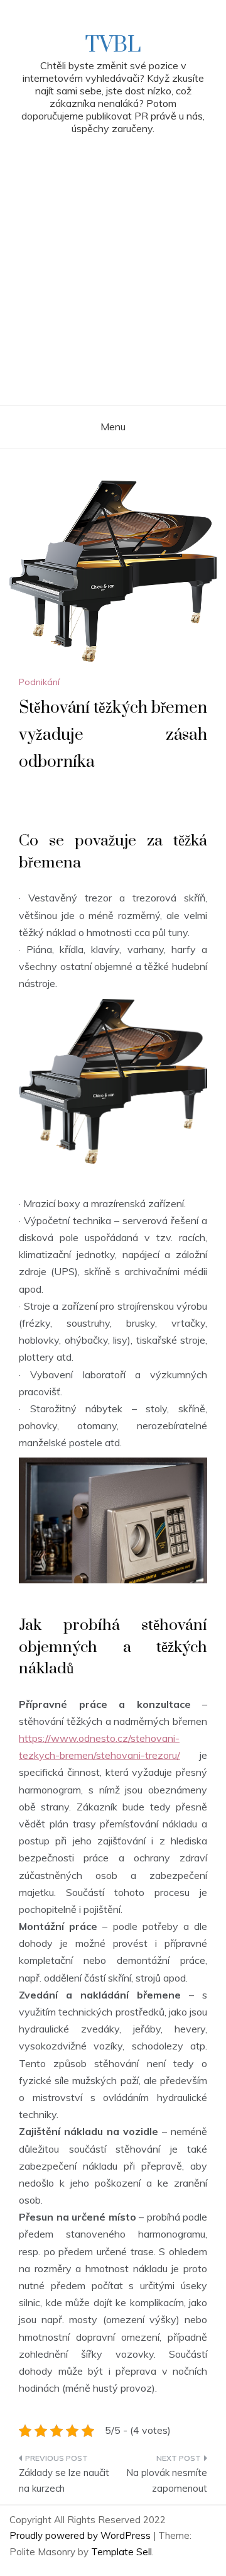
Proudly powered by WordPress (81, 2535)
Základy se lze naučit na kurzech (64, 2481)
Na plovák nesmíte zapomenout (167, 2481)
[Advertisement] (113, 286)
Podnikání (39, 682)
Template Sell (121, 2552)
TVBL (113, 45)
